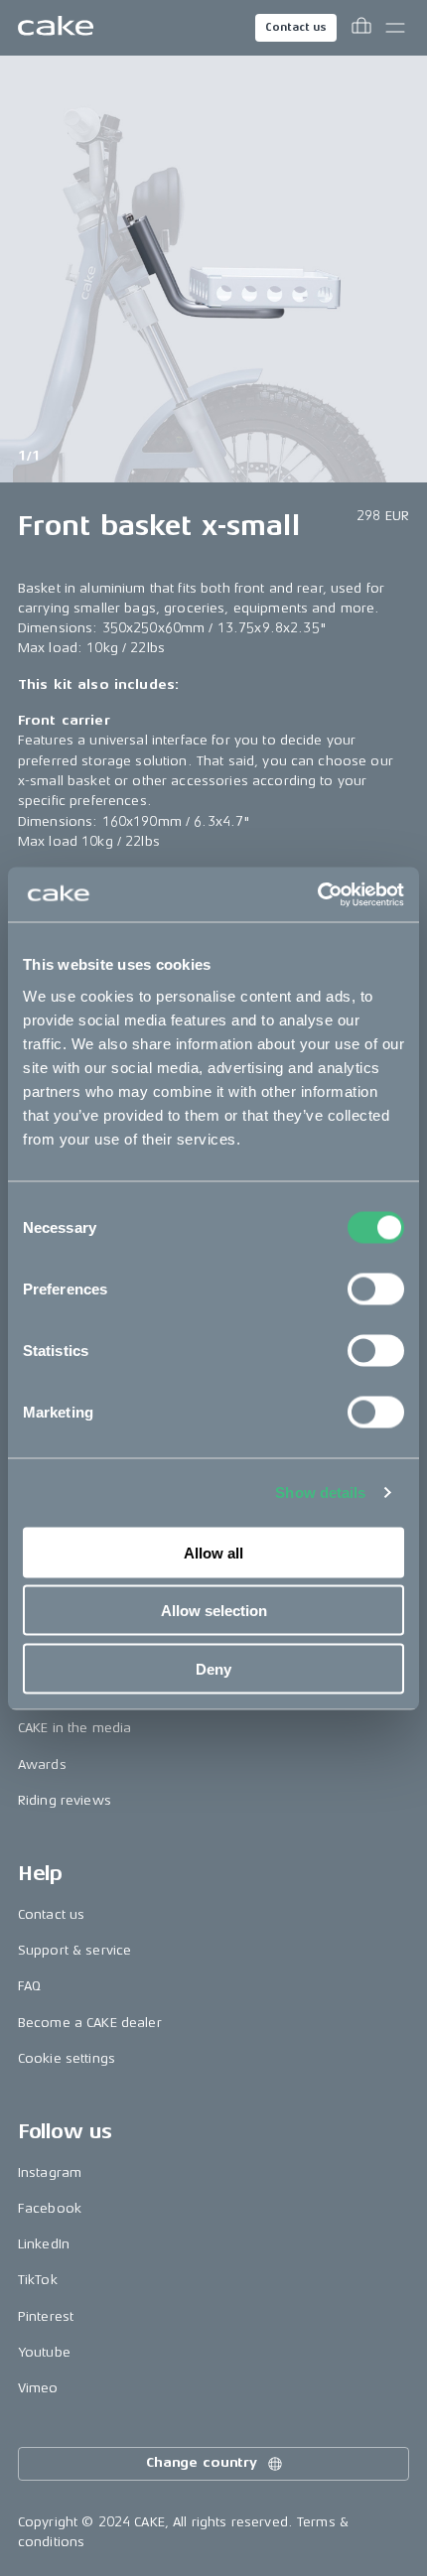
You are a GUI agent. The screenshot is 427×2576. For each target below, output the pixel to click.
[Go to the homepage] (56, 28)
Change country (202, 2462)
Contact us (296, 27)
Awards (42, 1764)
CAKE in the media (74, 1728)
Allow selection (214, 1611)
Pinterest (46, 2316)
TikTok (38, 2280)
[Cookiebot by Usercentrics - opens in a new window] (317, 894)
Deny (213, 1668)
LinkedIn (44, 2244)
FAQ (29, 1986)
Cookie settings (67, 2058)
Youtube (44, 2352)
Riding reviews (65, 1800)
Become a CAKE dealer (90, 2023)
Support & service (74, 1950)
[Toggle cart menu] (361, 28)
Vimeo (38, 2388)
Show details (320, 1492)
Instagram (50, 2172)
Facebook (50, 2208)
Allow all (213, 1552)
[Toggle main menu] (395, 28)
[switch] (376, 1288)
